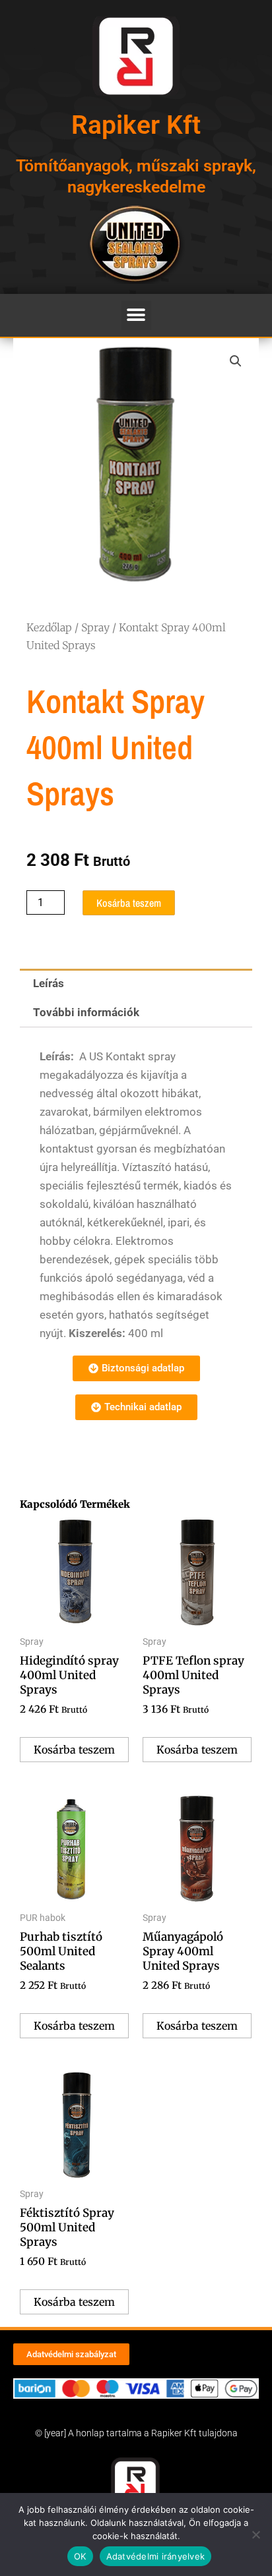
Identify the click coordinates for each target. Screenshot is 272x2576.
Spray (95, 627)
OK (80, 2556)
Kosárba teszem (129, 903)
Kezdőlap (49, 627)
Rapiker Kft (136, 125)
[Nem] (255, 2534)
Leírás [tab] (49, 983)
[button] (136, 315)
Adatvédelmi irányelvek (156, 2556)
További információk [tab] (86, 1012)
